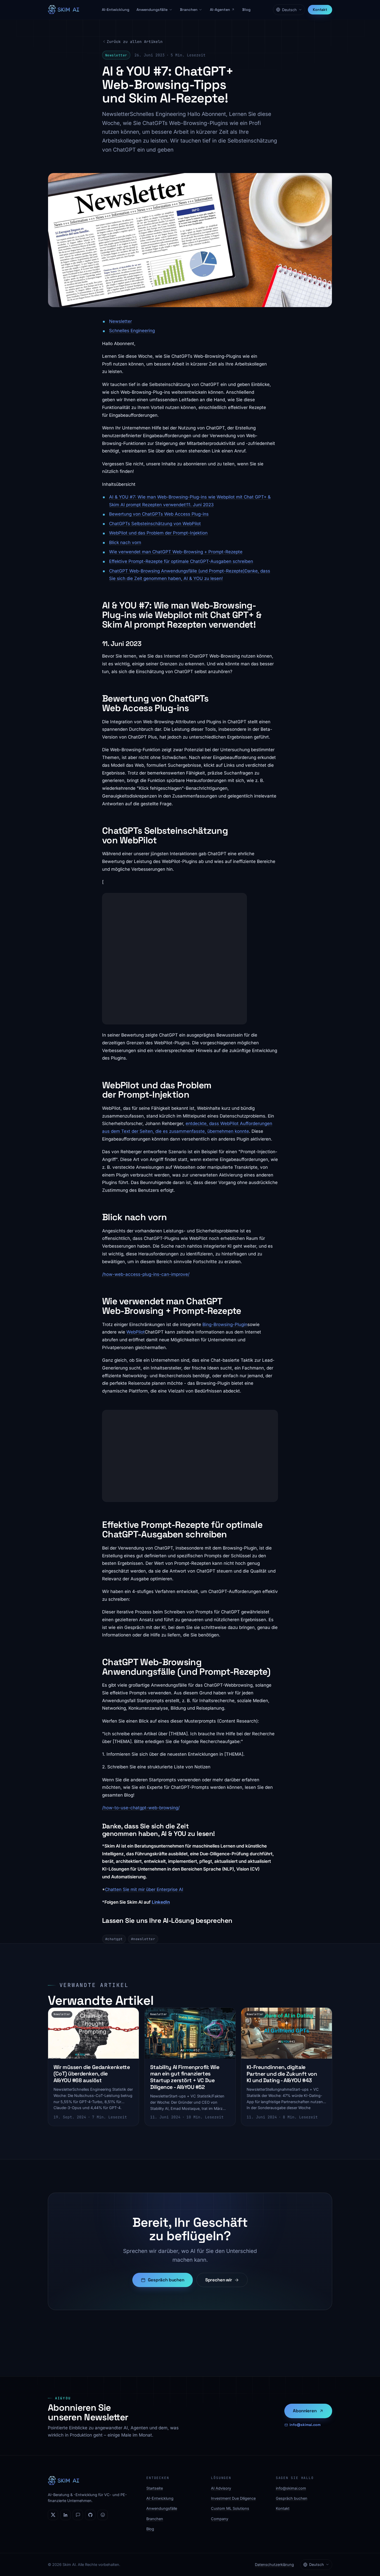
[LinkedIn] (65, 2515)
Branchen (189, 10)
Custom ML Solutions (230, 2508)
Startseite (155, 2488)
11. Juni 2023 (200, 505)
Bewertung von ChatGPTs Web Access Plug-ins (159, 514)
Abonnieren (305, 2411)
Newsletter (120, 321)
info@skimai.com (305, 2425)
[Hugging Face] (103, 2515)
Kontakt (320, 10)
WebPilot (136, 1332)
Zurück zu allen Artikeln (135, 42)
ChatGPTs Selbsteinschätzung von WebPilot (155, 524)
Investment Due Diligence (233, 2498)
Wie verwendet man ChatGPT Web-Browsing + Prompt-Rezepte (176, 552)
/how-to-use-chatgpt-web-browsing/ (141, 1808)
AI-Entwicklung (116, 10)
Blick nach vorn (125, 542)
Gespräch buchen (166, 2280)
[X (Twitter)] (53, 2515)
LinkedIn (161, 1902)
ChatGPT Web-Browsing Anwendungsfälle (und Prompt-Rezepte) (177, 571)
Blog (246, 10)
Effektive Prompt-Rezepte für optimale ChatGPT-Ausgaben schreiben (181, 561)
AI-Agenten (220, 10)
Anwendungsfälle (152, 10)
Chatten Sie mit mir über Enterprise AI (144, 1889)
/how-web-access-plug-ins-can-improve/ (146, 1274)
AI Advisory (221, 2488)
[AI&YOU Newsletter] (78, 2515)
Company (220, 2519)
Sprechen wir (219, 2280)
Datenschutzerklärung (274, 2564)
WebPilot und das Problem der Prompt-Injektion (158, 533)
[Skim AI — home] (63, 10)
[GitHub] (90, 2515)
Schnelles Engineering (132, 331)
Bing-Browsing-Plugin (225, 1324)
